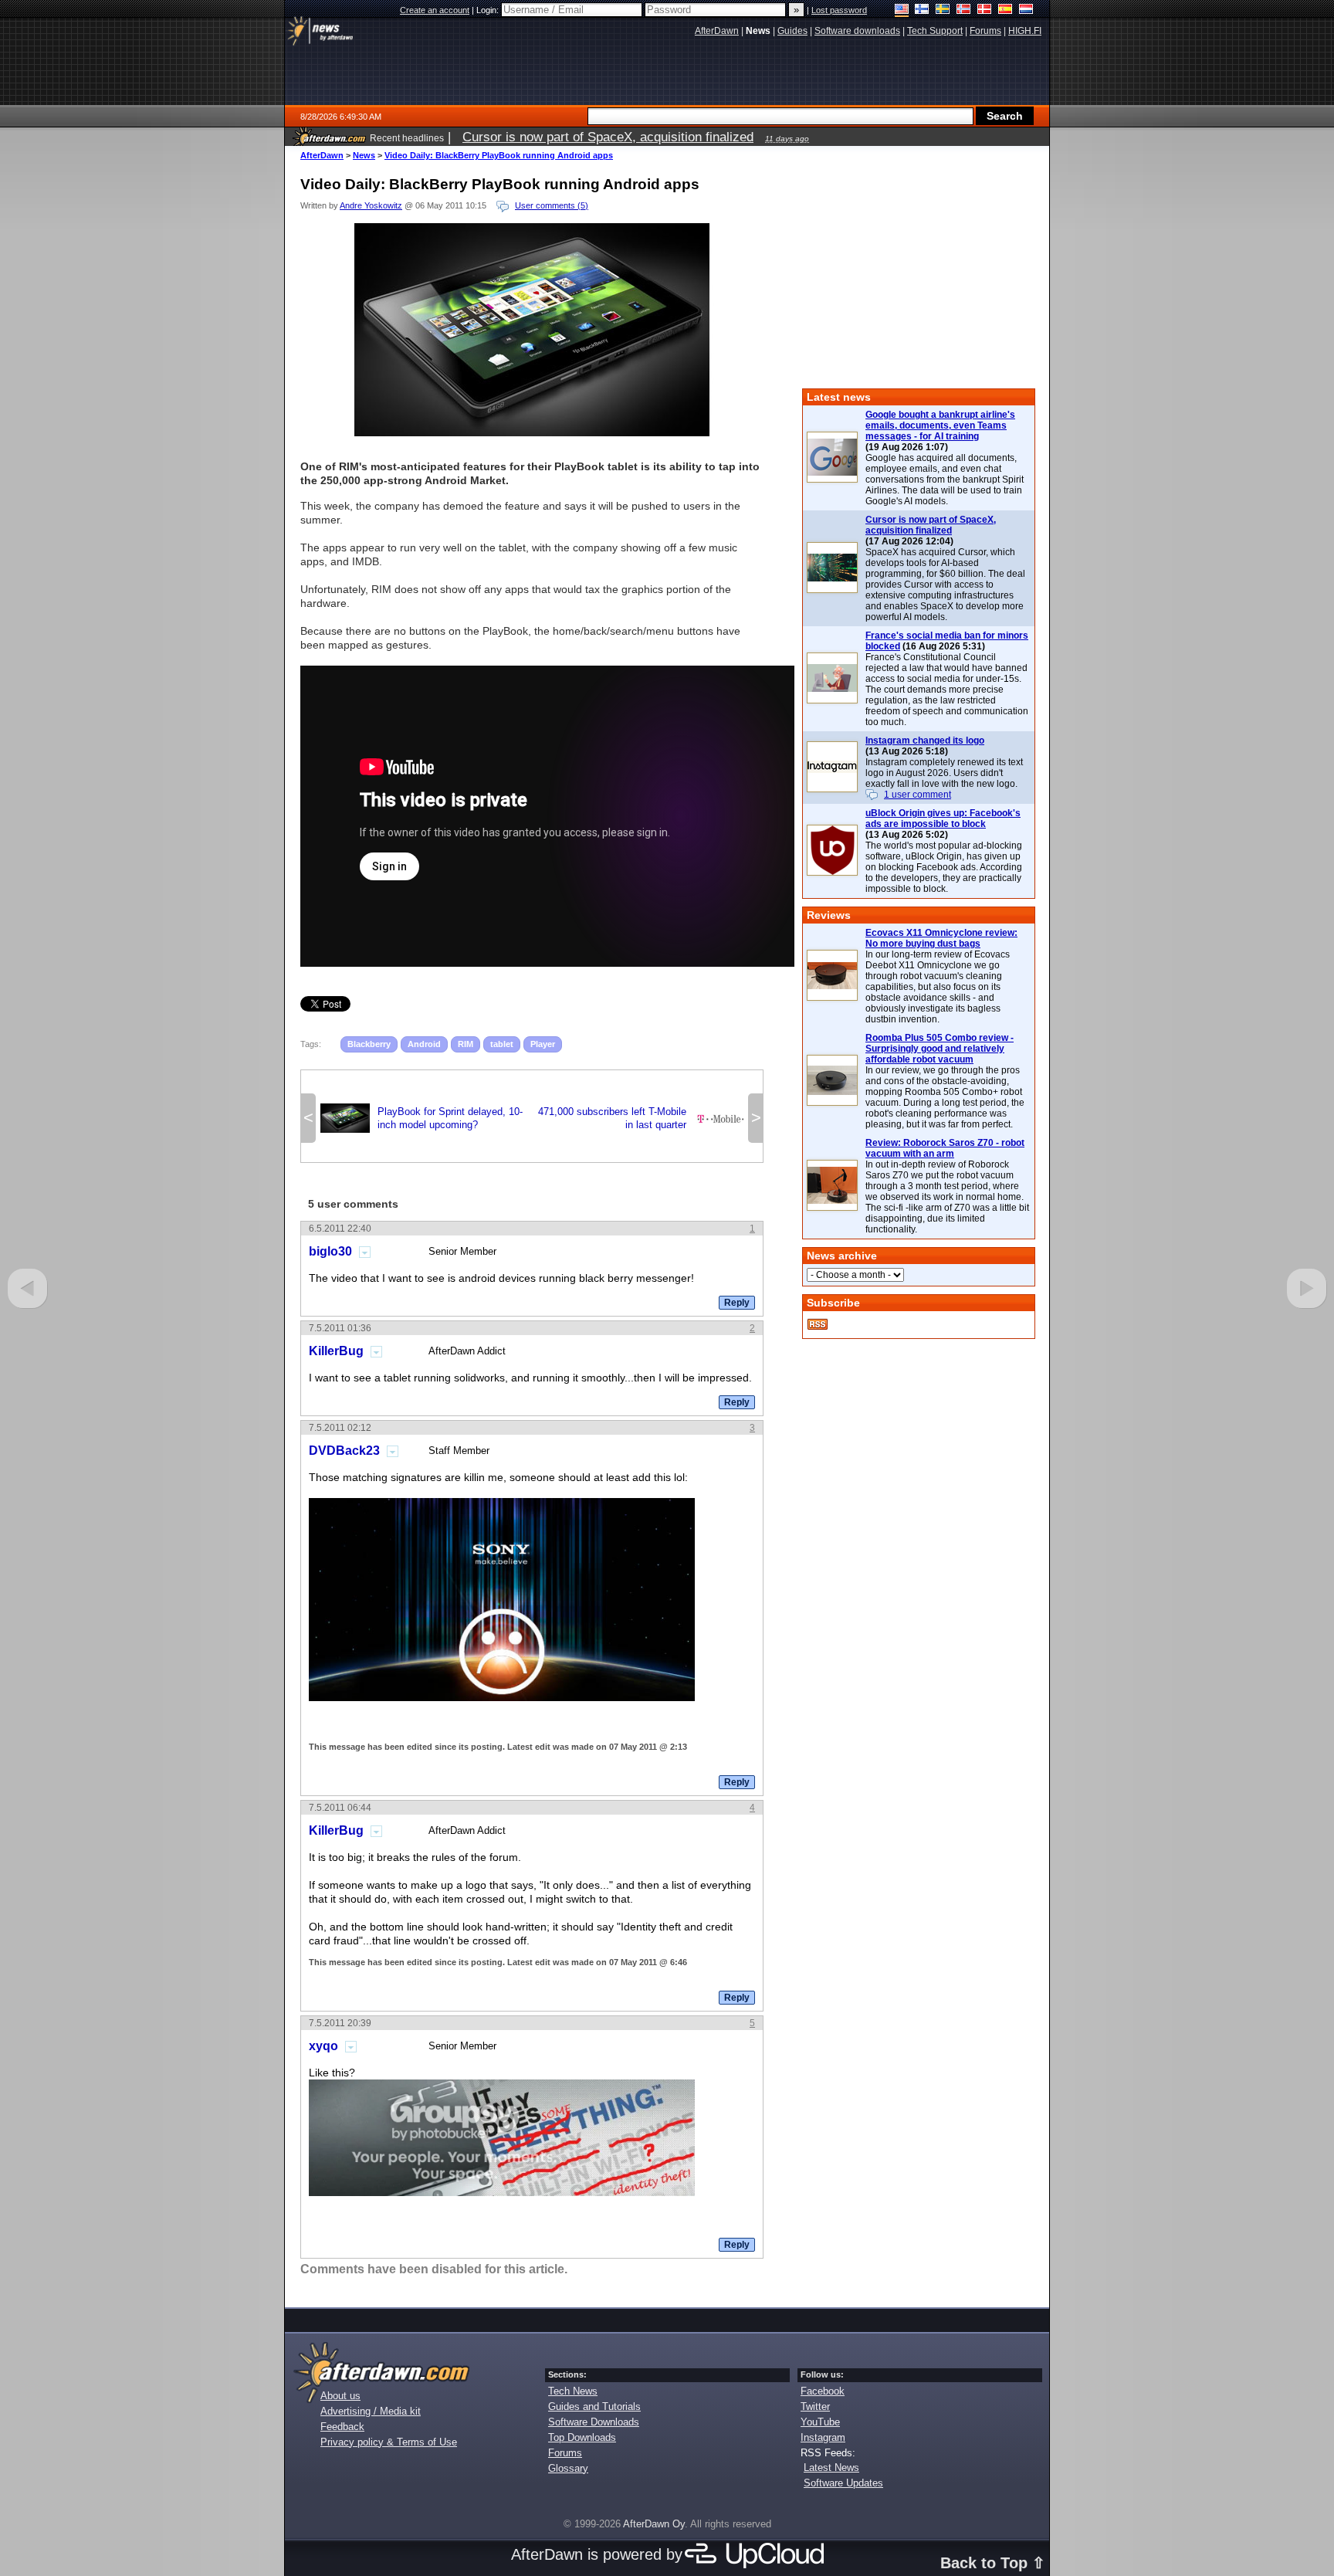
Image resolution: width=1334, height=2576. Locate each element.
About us (340, 2396)
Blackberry (369, 1044)
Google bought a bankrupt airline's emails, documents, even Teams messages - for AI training (940, 425)
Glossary (568, 2468)
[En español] (1006, 10)
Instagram (823, 2437)
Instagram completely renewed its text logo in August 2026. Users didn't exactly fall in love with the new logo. (944, 773)
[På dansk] (985, 10)
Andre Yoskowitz (371, 205)
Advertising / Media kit (371, 2411)
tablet (502, 1044)
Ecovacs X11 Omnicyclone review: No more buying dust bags (941, 938)
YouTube (820, 2422)
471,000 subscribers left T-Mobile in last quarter (641, 1118)
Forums (565, 2453)
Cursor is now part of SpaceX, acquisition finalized (931, 525)
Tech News (573, 2391)
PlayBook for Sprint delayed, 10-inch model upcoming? (422, 1118)
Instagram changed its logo (925, 741)
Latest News (831, 2468)
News (364, 155)
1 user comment (918, 795)
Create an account (435, 10)
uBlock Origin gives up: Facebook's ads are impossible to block (943, 819)
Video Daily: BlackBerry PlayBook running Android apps (499, 155)
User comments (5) (552, 205)
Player (543, 1044)
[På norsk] (964, 10)
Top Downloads (582, 2437)
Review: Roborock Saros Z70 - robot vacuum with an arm (945, 1148)
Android (424, 1044)
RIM (466, 1044)
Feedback (342, 2427)
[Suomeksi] (922, 10)
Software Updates (843, 2483)
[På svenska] (943, 10)
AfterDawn (322, 155)
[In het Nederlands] (1026, 10)
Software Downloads (594, 2422)
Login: (489, 10)
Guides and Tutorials (594, 2407)
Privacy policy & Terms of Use (389, 2442)
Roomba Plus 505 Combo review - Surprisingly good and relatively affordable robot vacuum (940, 1049)
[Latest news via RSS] (818, 1324)
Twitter (815, 2407)
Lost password (839, 10)
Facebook (823, 2391)
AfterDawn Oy (654, 2524)
